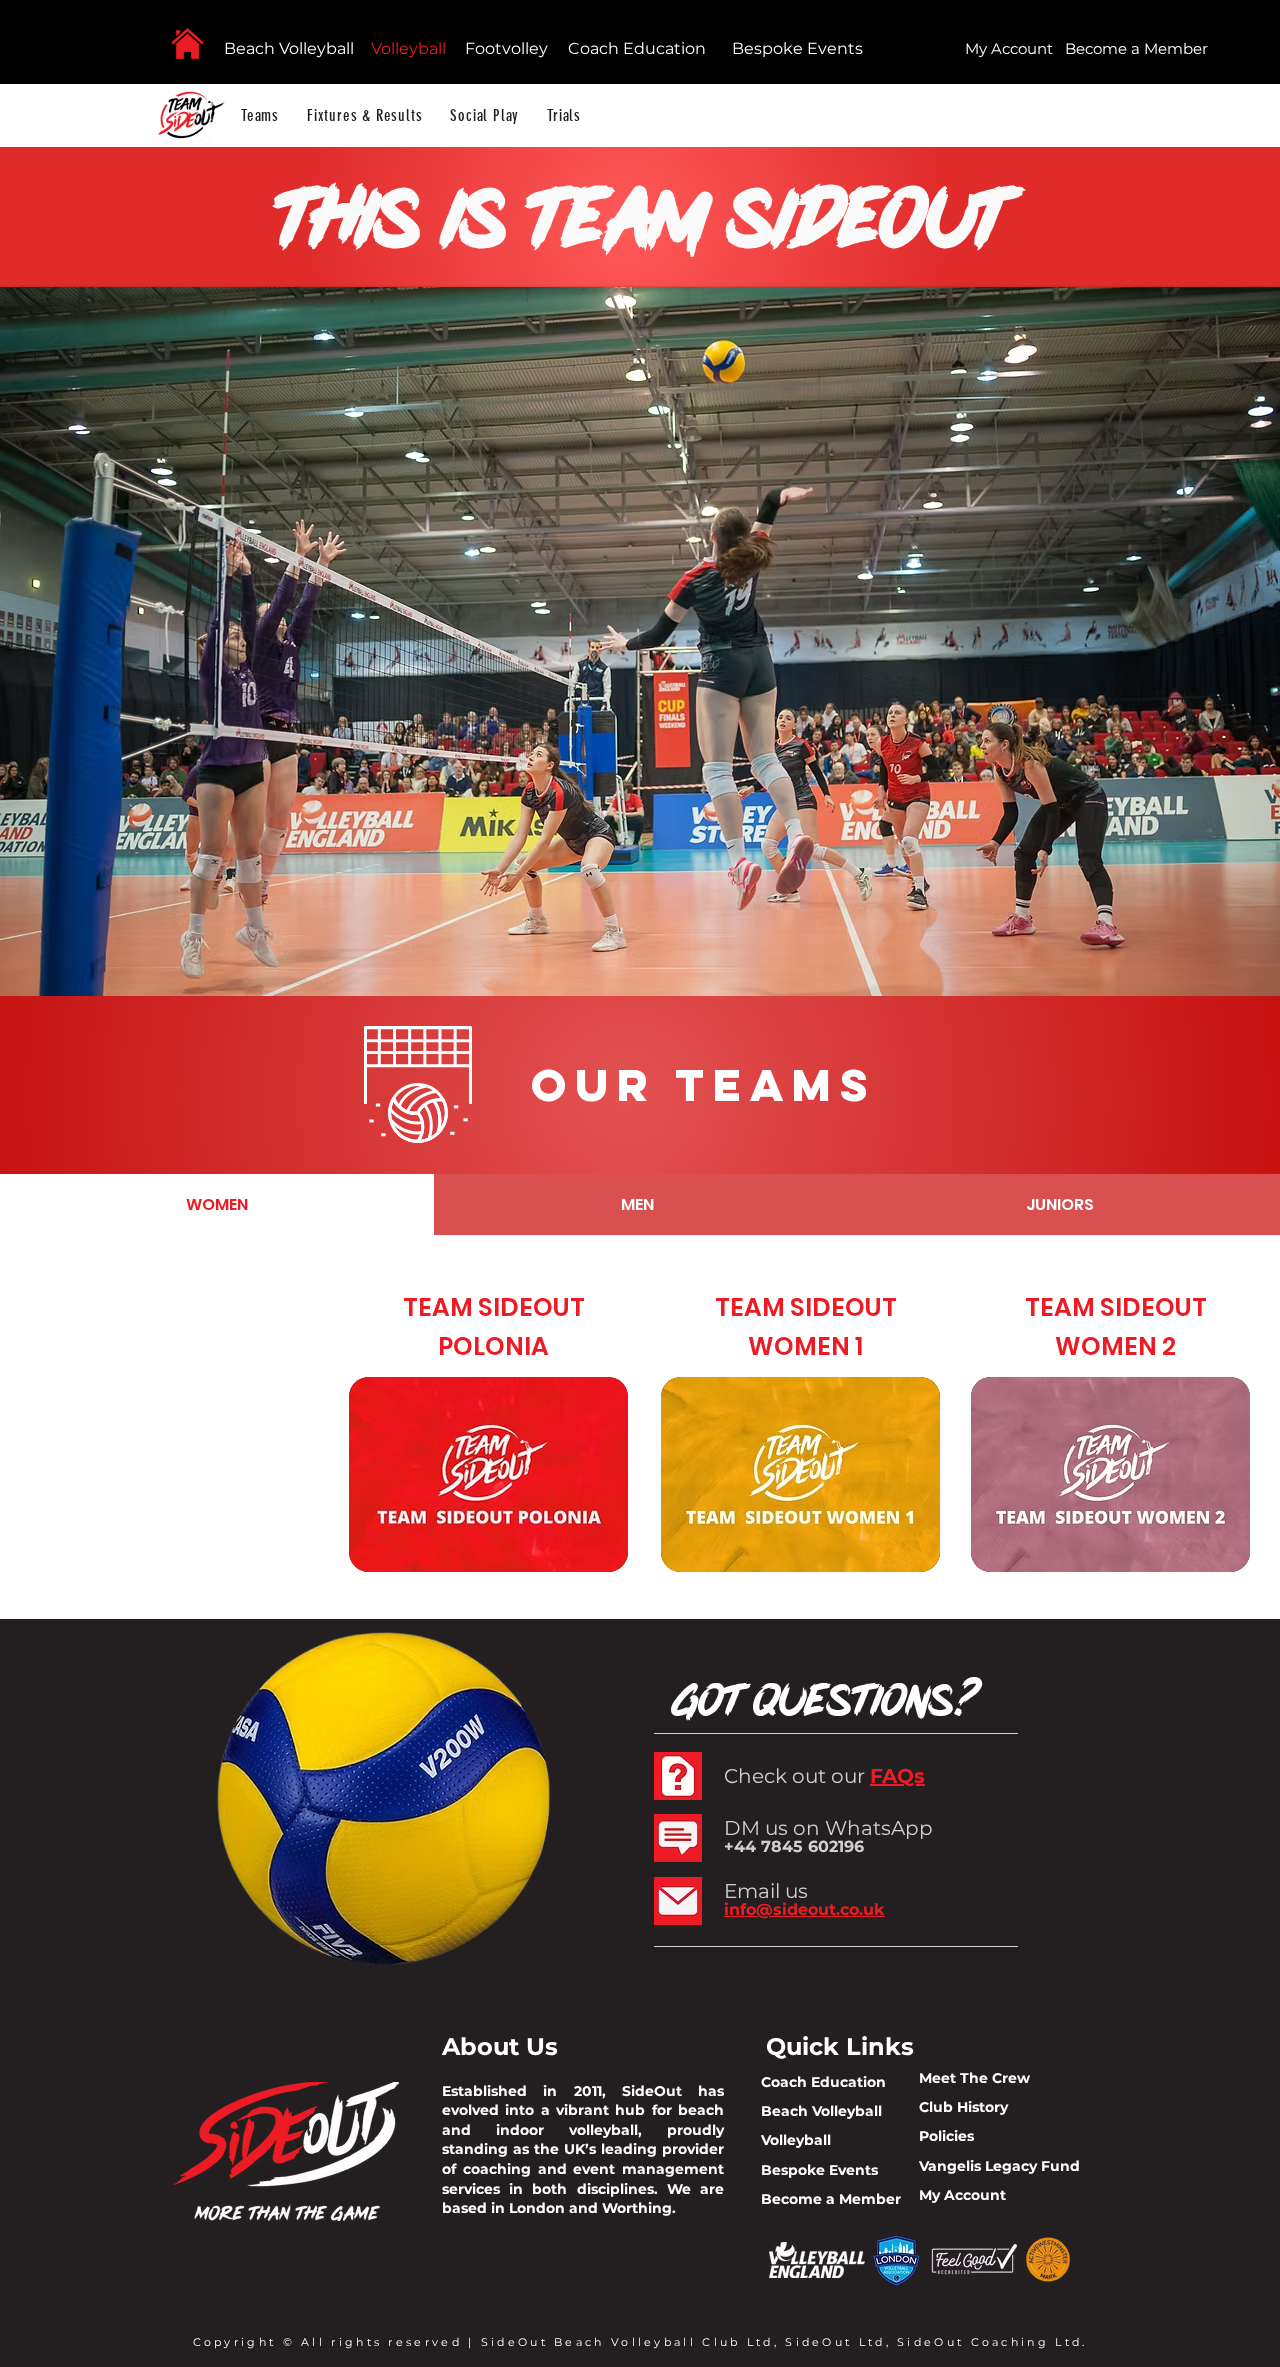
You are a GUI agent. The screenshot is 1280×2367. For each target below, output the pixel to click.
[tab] (217, 1204)
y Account (969, 2195)
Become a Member (831, 2199)
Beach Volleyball (289, 48)
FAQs (897, 1776)
